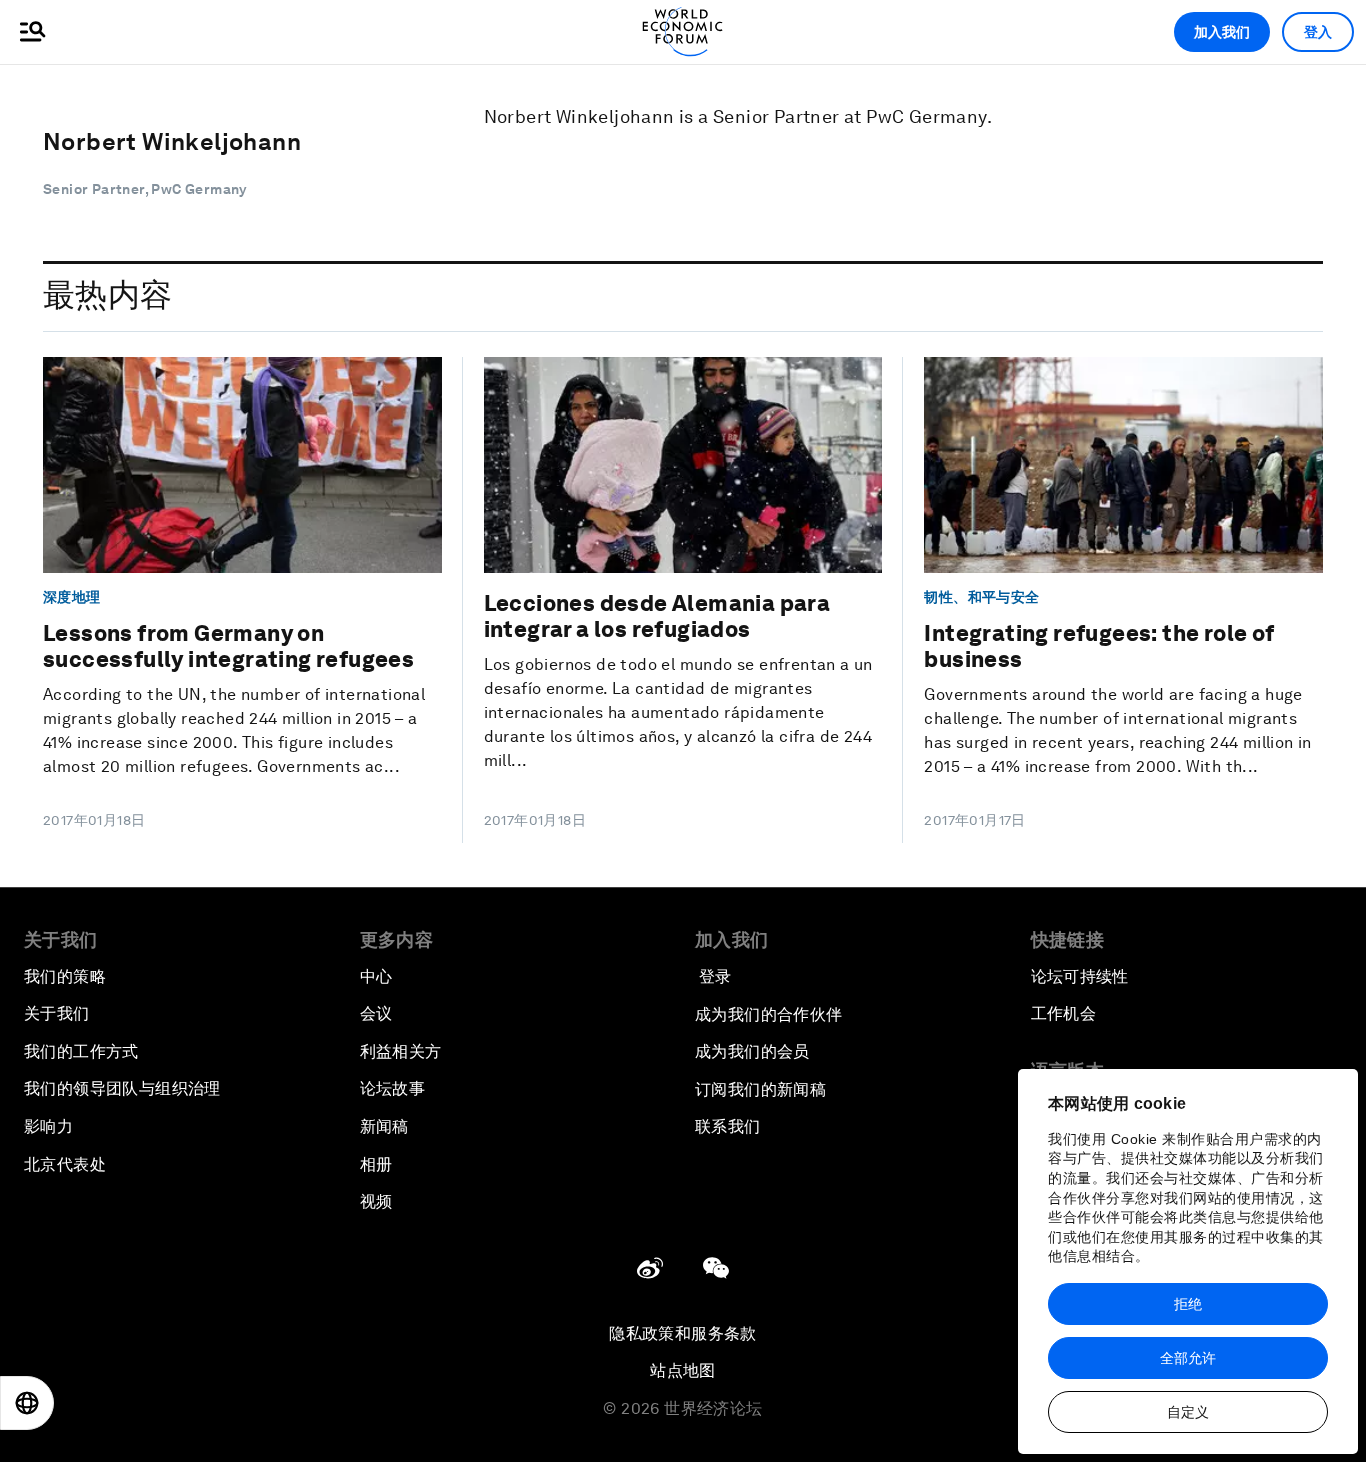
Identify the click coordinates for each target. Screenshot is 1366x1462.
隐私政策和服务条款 (683, 1333)
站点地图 (683, 1370)
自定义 (1188, 1412)
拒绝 (1188, 1304)
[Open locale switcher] (27, 1403)
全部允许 (1188, 1358)
